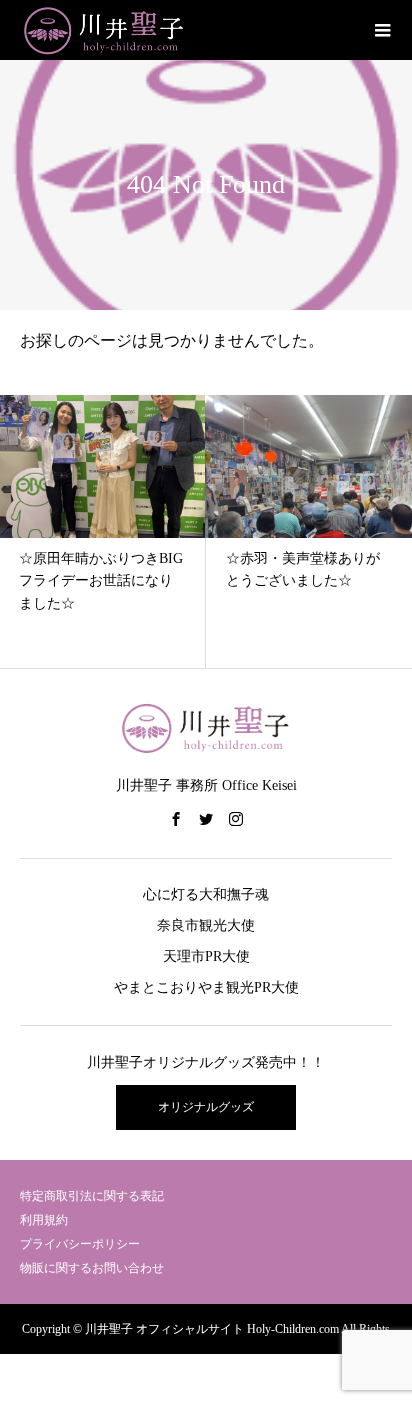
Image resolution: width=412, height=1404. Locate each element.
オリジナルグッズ (206, 1107)
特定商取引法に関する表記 (92, 1196)
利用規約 (44, 1220)
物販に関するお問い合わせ (92, 1268)
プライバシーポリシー (80, 1244)
